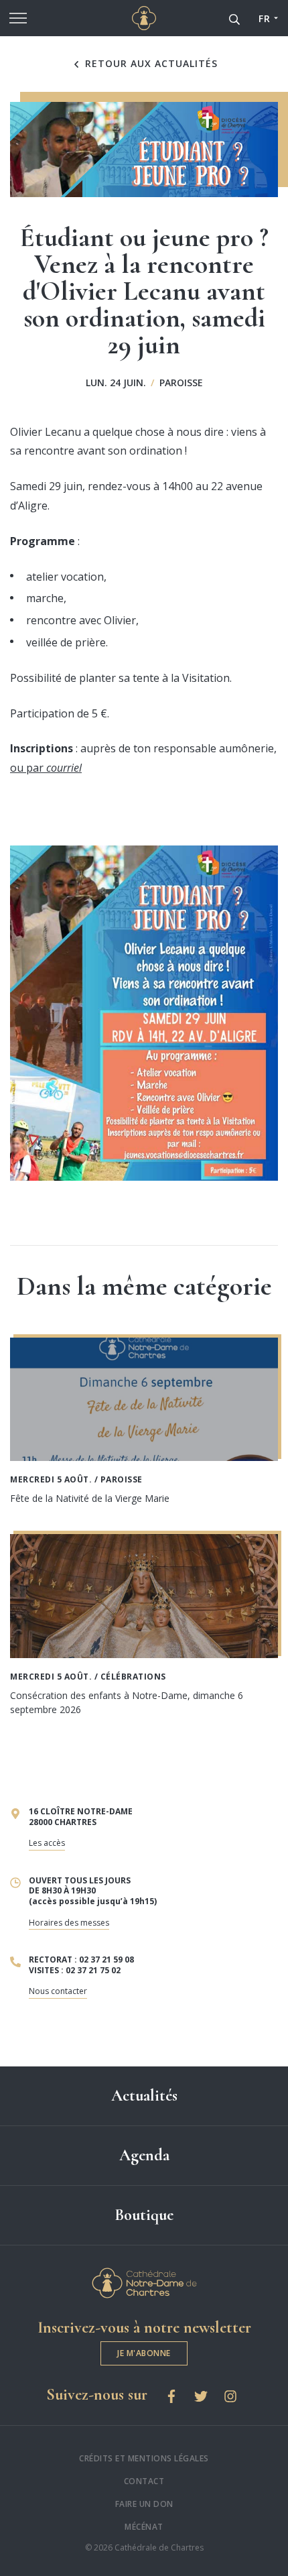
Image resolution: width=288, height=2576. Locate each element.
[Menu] (18, 18)
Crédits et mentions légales (144, 2458)
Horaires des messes (69, 1923)
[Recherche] (234, 18)
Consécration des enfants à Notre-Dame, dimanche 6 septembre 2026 (127, 1702)
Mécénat (144, 2527)
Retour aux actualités (150, 64)
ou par (46, 768)
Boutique (144, 2215)
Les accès (47, 1843)
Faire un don (144, 2504)
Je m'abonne (144, 2353)
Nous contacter (58, 1991)
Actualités (144, 2096)
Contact (144, 2481)
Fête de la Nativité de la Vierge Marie (90, 1498)
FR (264, 18)
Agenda (144, 2155)
